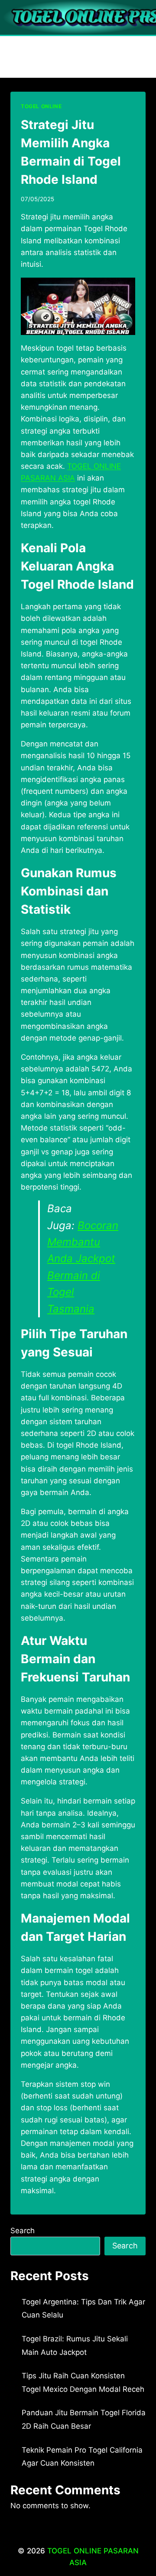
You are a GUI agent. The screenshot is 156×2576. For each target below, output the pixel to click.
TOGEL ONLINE (41, 106)
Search (23, 2231)
